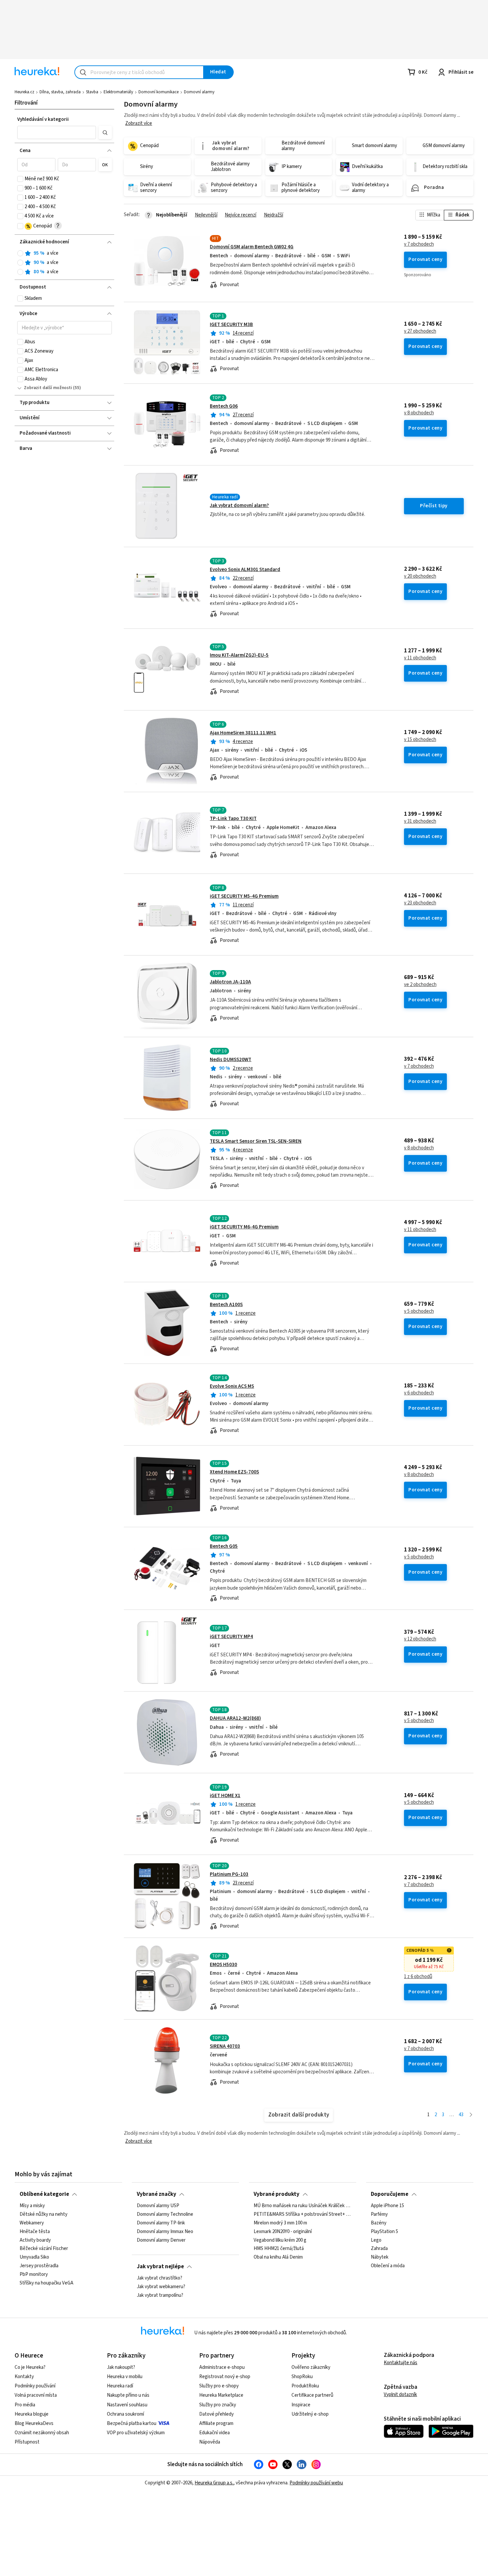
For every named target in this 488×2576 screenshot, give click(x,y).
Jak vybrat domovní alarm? (239, 505)
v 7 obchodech (419, 244)
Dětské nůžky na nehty (43, 2214)
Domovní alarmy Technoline (165, 2214)
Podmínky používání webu (316, 2483)
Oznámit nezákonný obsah (42, 2433)
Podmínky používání (35, 2386)
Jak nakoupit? (121, 2367)
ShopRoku (302, 2377)
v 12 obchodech (420, 1639)
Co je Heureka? (30, 2367)
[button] (57, 132)
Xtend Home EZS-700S (234, 1472)
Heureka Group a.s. (214, 2483)
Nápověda (210, 2442)
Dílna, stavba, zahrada (60, 92)
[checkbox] (20, 179)
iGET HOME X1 (225, 1796)
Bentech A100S (226, 1305)
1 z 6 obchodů (418, 1977)
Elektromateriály (118, 92)
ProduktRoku (305, 2386)
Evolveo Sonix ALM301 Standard (245, 570)
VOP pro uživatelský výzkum (136, 2433)
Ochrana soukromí (125, 2414)
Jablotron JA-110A (230, 982)
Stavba (92, 92)
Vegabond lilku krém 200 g (280, 2240)
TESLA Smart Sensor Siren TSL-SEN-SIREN (256, 1141)
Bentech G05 (224, 1546)
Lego (376, 2240)
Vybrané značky (157, 2194)
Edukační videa (214, 2433)
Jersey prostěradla (39, 2266)
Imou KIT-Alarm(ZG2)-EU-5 (239, 655)
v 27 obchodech (420, 331)
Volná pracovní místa (36, 2395)
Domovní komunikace (159, 92)
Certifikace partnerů (312, 2395)
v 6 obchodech (419, 1393)
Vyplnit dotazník (400, 2395)
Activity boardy (35, 2240)
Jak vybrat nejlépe (160, 2267)
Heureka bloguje (32, 2414)
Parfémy (379, 2214)
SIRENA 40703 (225, 2046)
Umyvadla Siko (34, 2257)
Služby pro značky (218, 2405)
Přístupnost (27, 2442)
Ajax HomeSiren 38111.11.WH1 (243, 733)
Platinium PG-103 (229, 1874)
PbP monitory (34, 2275)
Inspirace (301, 2405)
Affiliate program (216, 2423)
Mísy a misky (32, 2206)
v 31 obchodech (420, 821)
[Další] (471, 2115)
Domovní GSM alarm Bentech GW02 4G (252, 247)
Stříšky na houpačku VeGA (46, 2283)
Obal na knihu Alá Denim (278, 2257)
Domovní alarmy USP (158, 2206)
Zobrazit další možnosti (48, 388)
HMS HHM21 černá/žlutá (279, 2249)
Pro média (25, 2405)
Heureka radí (120, 2386)
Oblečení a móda (388, 2266)
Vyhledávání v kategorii (43, 119)
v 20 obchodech (420, 576)
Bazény (379, 2223)
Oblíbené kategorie (44, 2194)
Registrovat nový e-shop (225, 2377)
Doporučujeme (390, 2194)
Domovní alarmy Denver (161, 2240)
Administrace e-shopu (222, 2367)
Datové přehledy (216, 2414)
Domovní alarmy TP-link (161, 2223)
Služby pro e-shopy (219, 2386)
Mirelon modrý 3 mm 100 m (280, 2223)
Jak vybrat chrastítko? (160, 2278)
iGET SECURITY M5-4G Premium (244, 896)
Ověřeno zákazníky (311, 2367)
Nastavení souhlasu (127, 2405)
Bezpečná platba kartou (132, 2423)
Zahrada (379, 2249)
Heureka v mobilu (125, 2377)
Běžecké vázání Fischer (44, 2249)
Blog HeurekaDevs (34, 2423)
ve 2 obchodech (420, 985)
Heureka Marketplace (221, 2395)
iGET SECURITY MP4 (231, 1637)
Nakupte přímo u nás (128, 2395)
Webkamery (32, 2223)
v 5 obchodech (419, 1311)
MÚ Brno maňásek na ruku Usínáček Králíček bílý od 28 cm (302, 2206)
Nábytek (380, 2257)
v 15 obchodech (420, 740)
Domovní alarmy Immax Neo (165, 2232)
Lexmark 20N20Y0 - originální (283, 2232)
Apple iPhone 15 (387, 2206)
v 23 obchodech (420, 903)
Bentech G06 (224, 406)
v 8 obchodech (419, 413)
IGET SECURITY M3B (231, 325)
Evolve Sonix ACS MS (232, 1386)
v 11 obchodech (420, 658)
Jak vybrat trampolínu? (160, 2295)
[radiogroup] (65, 263)
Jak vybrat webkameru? (161, 2287)
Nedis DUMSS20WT (231, 1060)
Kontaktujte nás (401, 2363)
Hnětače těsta (35, 2232)
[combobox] (139, 72)
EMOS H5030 (223, 1965)
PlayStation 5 (384, 2232)
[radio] (20, 253)
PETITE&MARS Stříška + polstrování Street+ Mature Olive (302, 2214)
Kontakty (24, 2377)
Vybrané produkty (277, 2194)
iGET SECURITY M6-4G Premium (244, 1227)
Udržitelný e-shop (310, 2414)
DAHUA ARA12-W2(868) (235, 1718)
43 (461, 2115)
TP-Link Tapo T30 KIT (233, 819)
